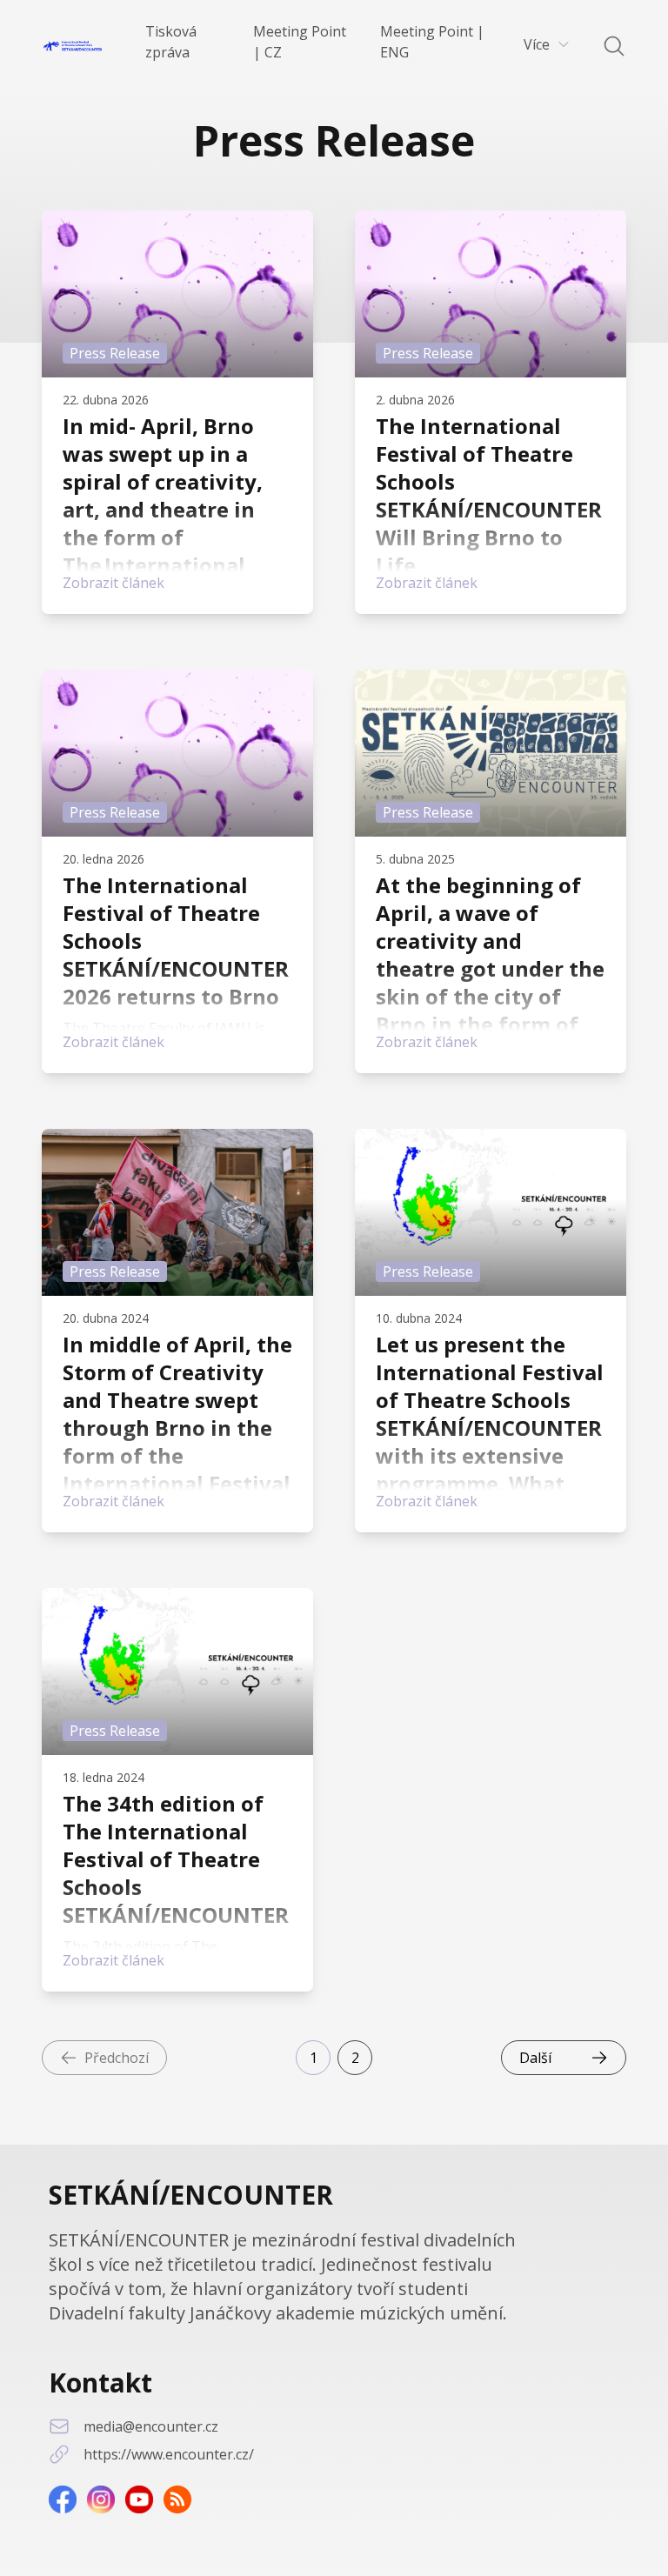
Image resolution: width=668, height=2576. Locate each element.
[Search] (604, 46)
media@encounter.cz (151, 2426)
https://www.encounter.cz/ (169, 2454)
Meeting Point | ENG (432, 42)
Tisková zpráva (171, 42)
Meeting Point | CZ (300, 42)
